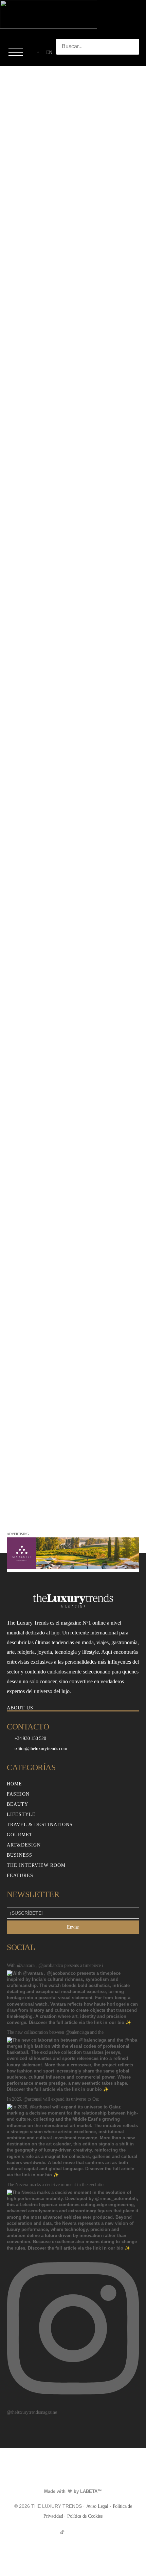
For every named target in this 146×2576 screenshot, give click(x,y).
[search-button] (63, 61)
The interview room (36, 1865)
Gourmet (20, 1835)
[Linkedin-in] (84, 2532)
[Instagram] (73, 2532)
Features (20, 1876)
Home (14, 1784)
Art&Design (24, 1845)
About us (20, 1708)
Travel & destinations (40, 1825)
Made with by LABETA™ (73, 2491)
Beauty (17, 1804)
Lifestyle (21, 1814)
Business (20, 1855)
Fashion (18, 1794)
